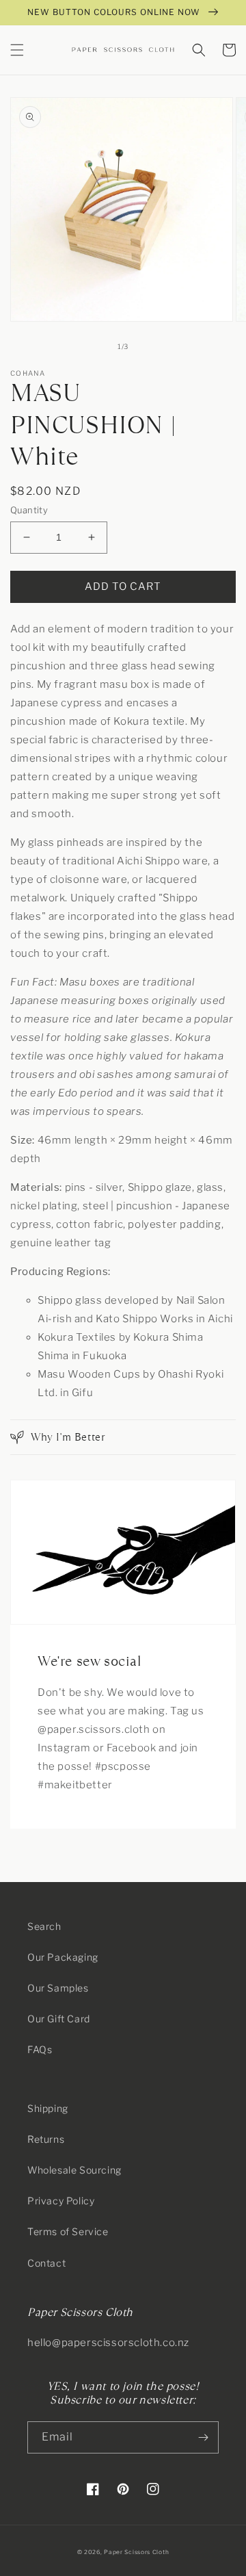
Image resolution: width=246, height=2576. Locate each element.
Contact (46, 2263)
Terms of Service (68, 2231)
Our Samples (58, 1988)
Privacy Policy (61, 2201)
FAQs (40, 2049)
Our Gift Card (59, 2019)
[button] (17, 50)
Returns (46, 2139)
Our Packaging (63, 1957)
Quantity (29, 510)
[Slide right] (153, 347)
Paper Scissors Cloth (136, 2552)
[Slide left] (93, 347)
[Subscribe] (203, 2437)
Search (44, 1926)
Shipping (48, 2108)
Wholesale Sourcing (74, 2170)
